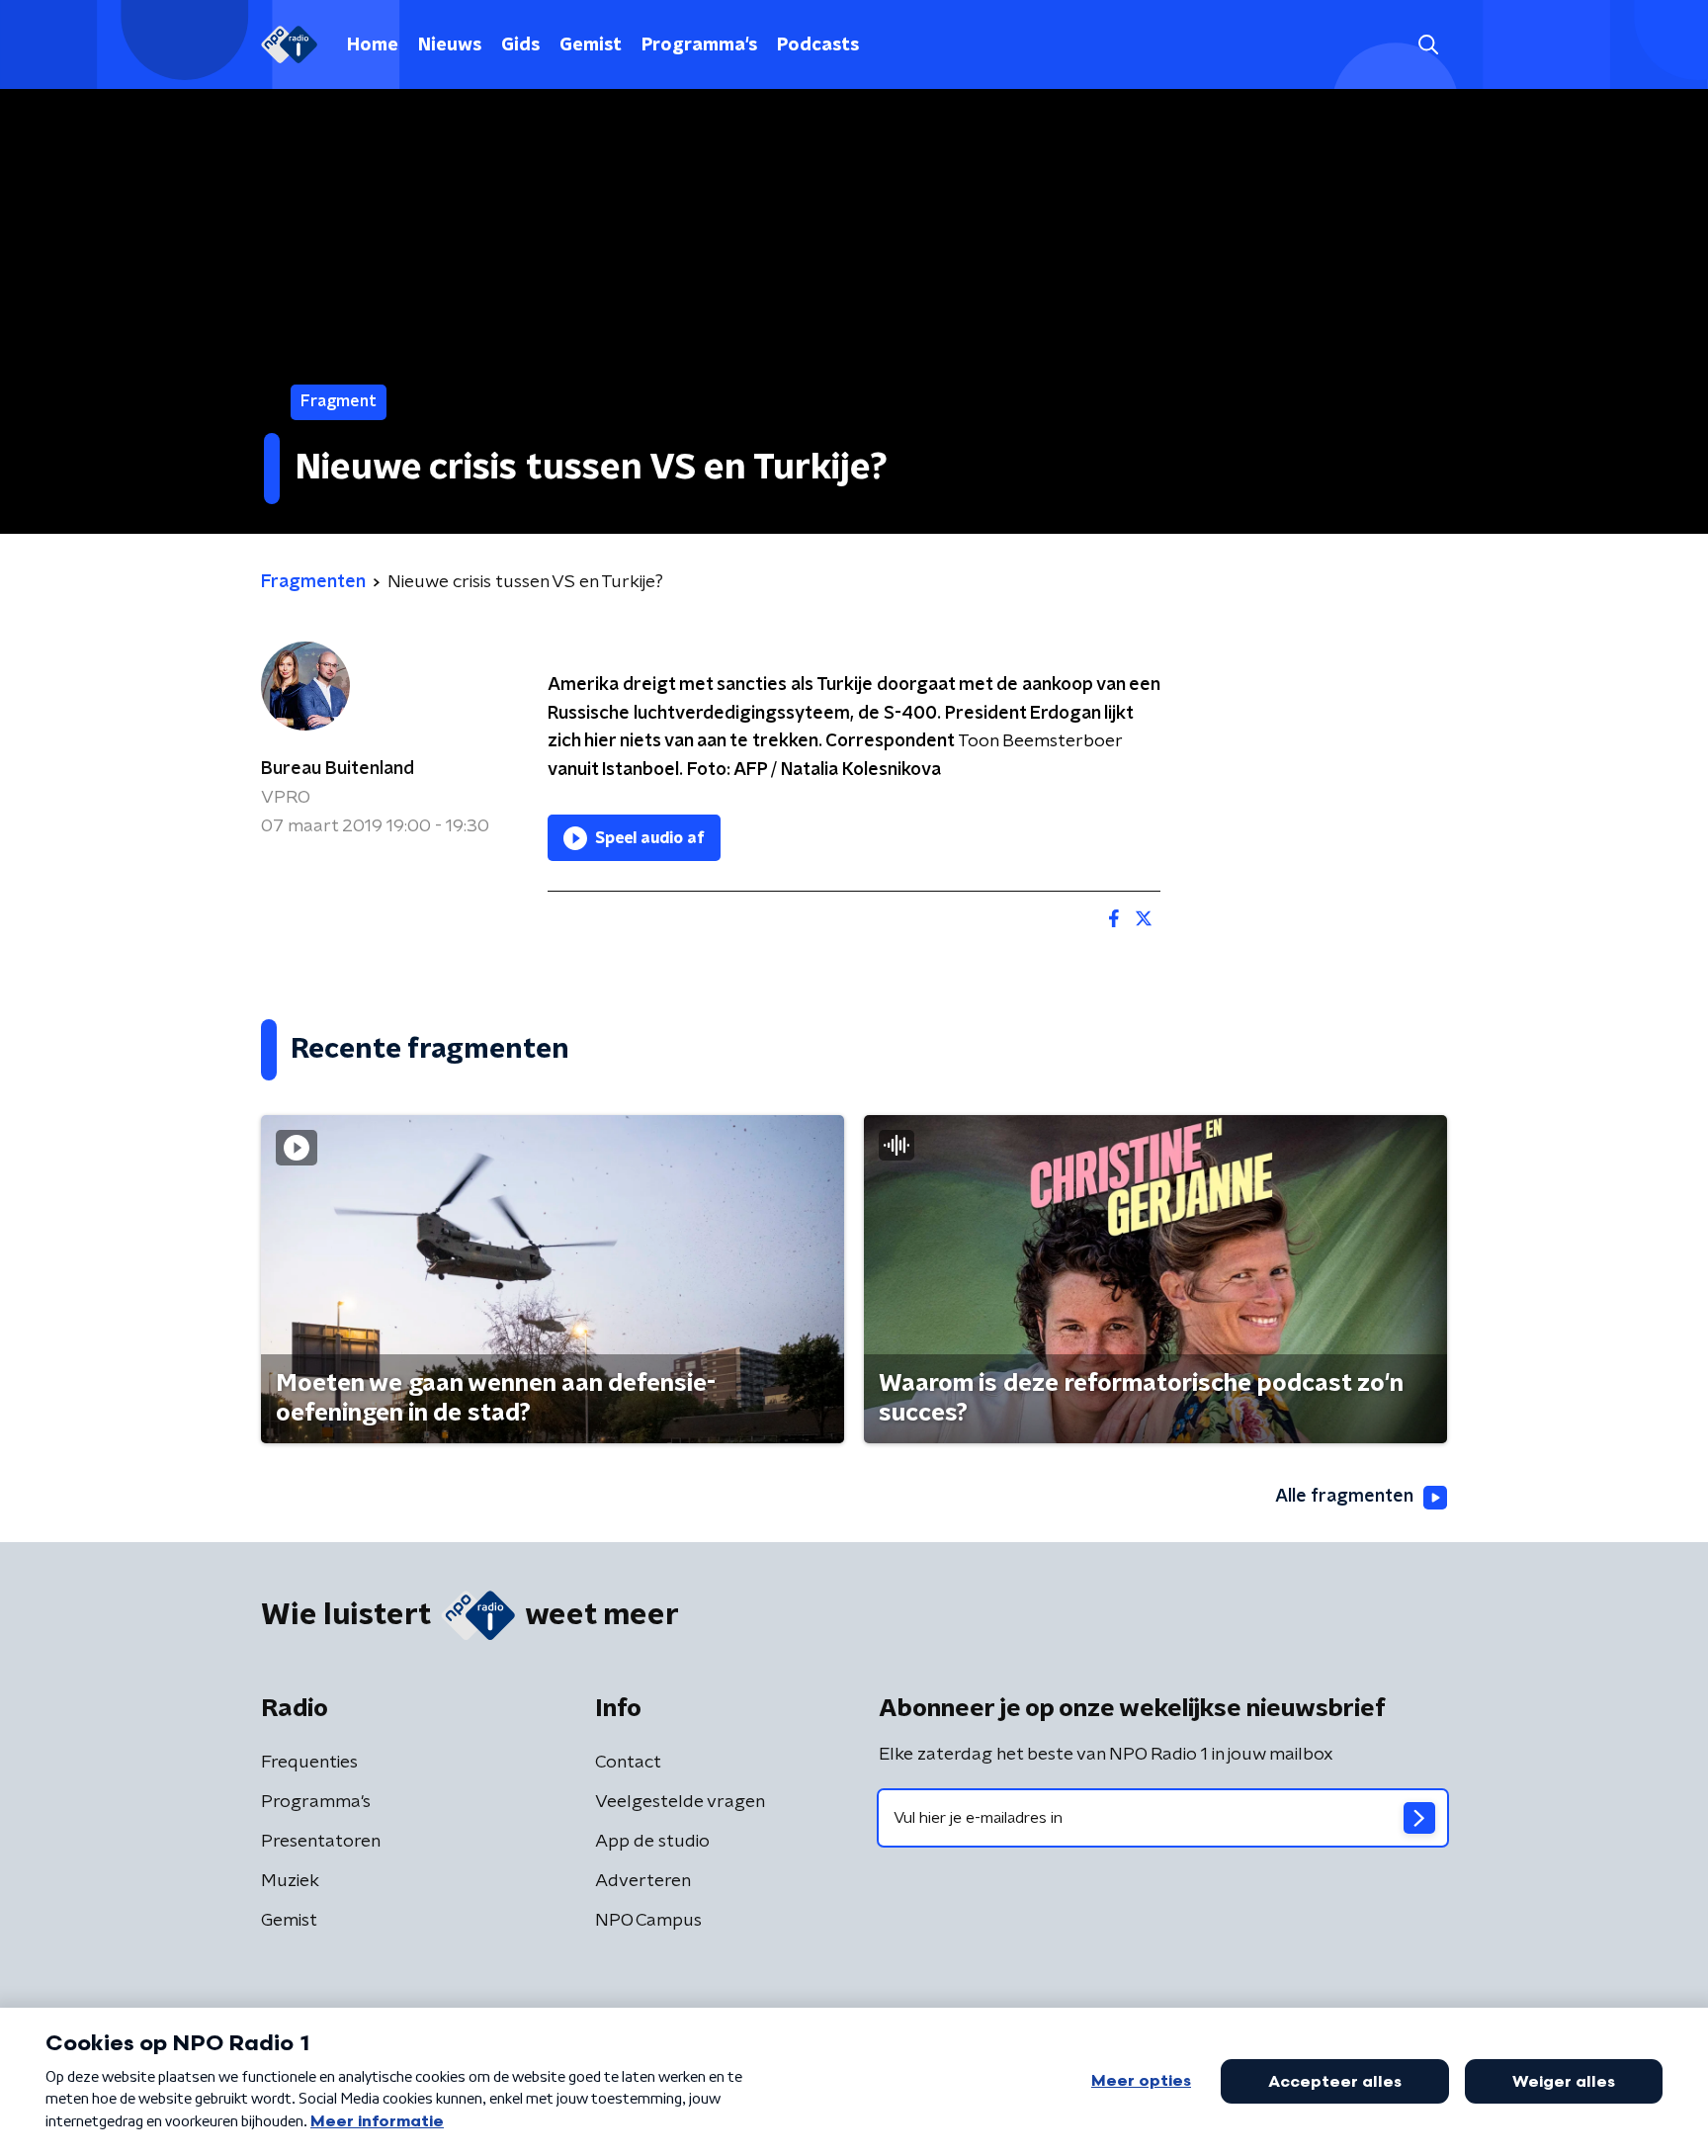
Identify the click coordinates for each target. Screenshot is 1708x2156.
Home (373, 45)
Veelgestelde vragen (680, 1802)
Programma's (699, 45)
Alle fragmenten (1344, 1497)
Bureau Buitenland (338, 769)
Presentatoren (321, 1842)
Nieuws (450, 45)
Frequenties (309, 1763)
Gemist (591, 45)
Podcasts (818, 45)
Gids (520, 45)
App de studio (652, 1842)
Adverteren (643, 1881)
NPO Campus (648, 1921)
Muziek (290, 1881)
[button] (1428, 45)
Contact (628, 1763)
